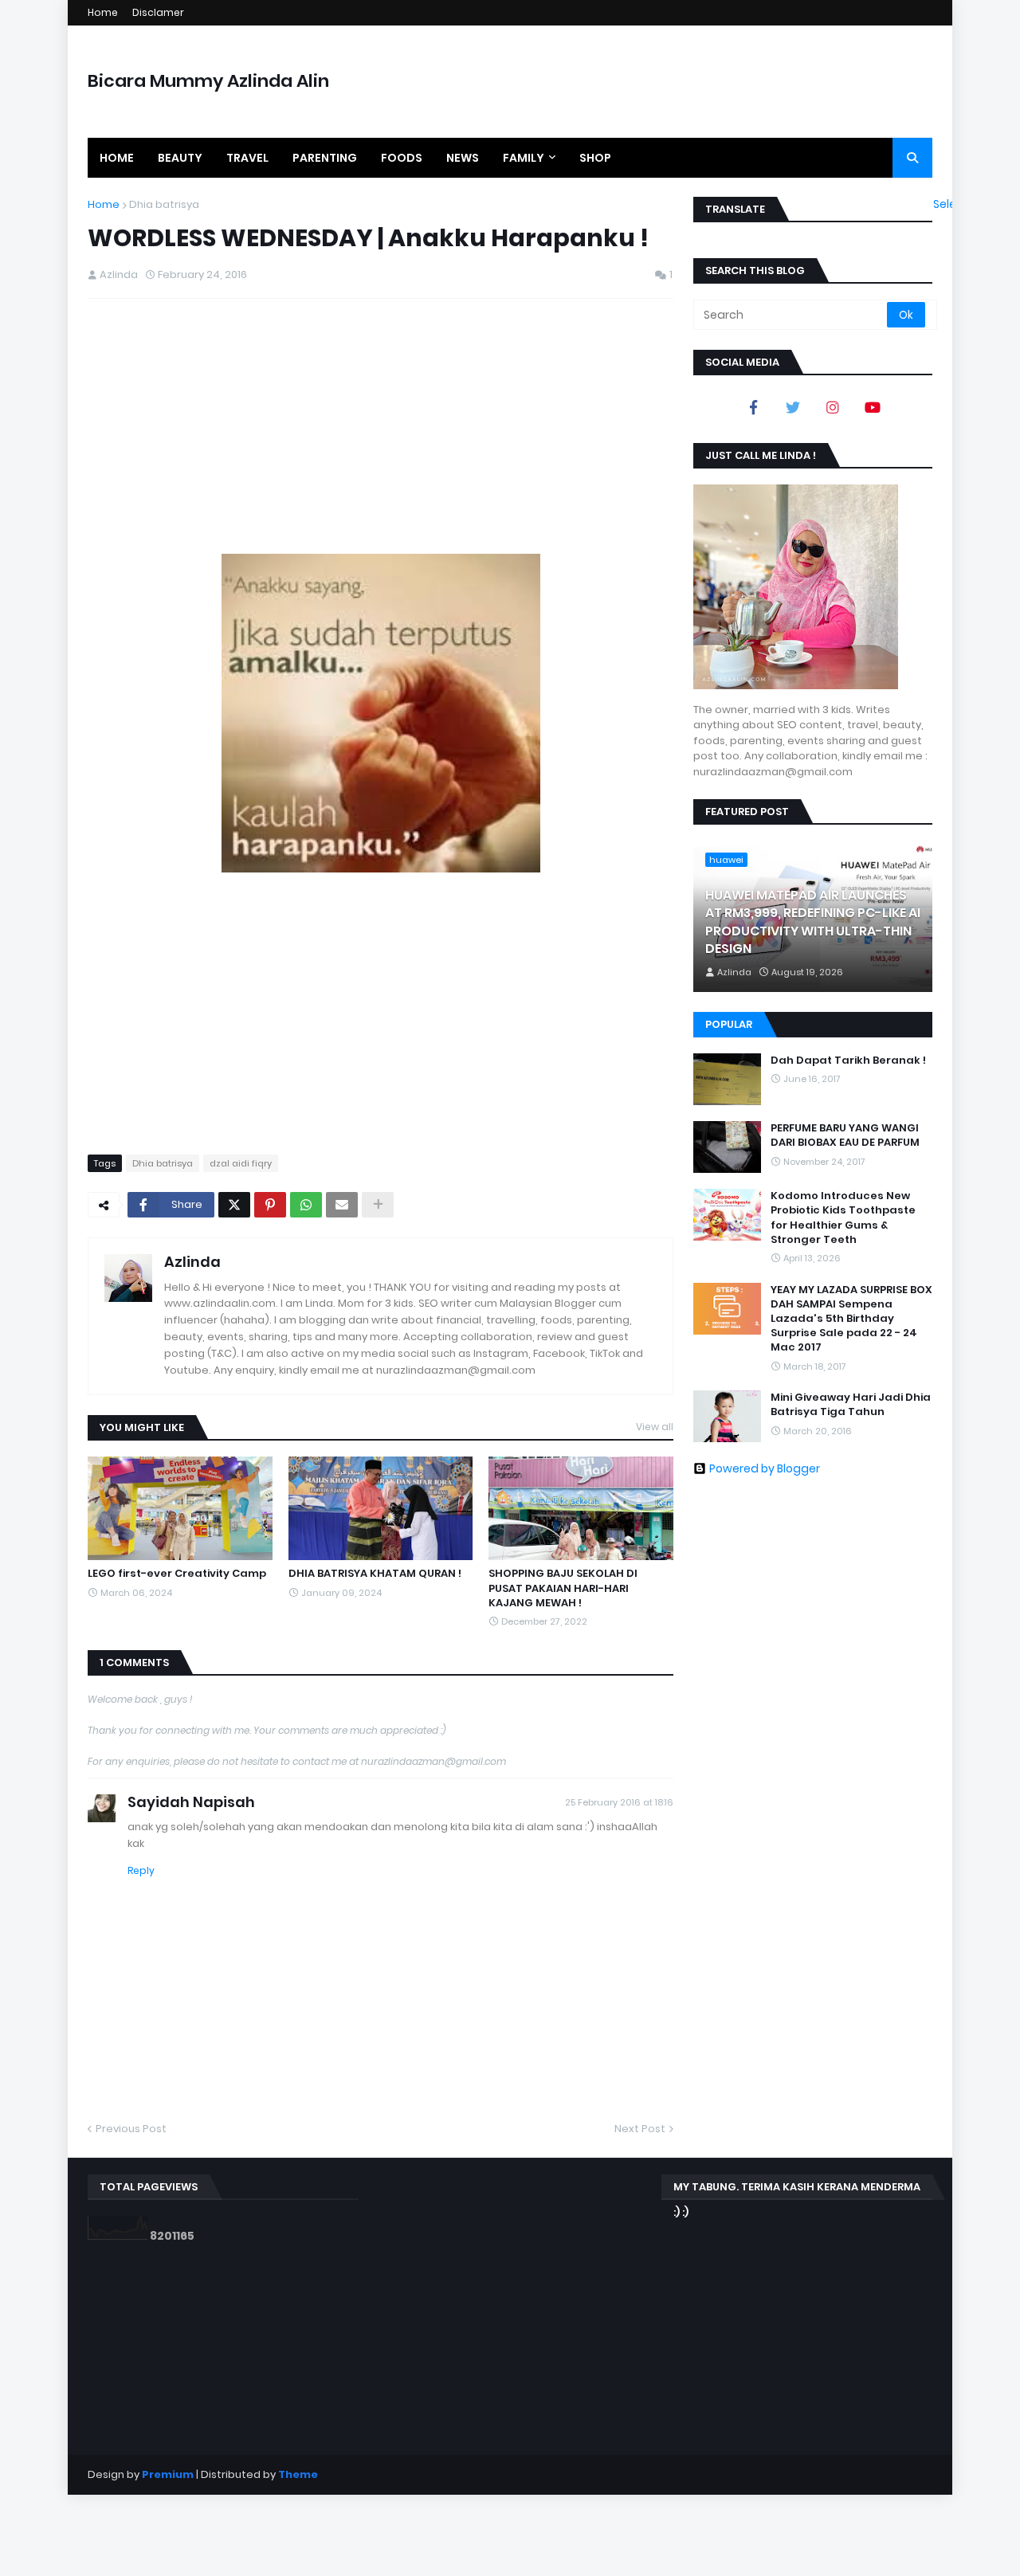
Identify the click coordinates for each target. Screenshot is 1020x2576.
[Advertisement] (381, 426)
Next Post (640, 2129)
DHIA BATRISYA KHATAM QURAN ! (375, 1574)
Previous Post (131, 2129)
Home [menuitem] (117, 158)
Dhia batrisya (164, 204)
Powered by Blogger (765, 1468)
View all (655, 1427)
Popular (729, 1024)
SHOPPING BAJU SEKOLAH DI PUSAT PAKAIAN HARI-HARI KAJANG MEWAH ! (563, 1588)
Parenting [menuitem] (325, 158)
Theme (298, 2474)
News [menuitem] (463, 158)
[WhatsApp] (306, 1205)
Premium (168, 2474)
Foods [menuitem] (402, 158)
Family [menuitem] (524, 158)
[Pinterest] (270, 1205)
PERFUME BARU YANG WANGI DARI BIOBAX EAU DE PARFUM (845, 1135)
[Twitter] (234, 1205)
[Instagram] (833, 407)
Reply (141, 1870)
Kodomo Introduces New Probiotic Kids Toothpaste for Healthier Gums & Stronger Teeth (843, 1218)
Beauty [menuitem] (180, 158)
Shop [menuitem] (595, 158)
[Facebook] (753, 407)
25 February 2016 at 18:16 (619, 1802)
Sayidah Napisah (191, 1802)
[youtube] (873, 407)
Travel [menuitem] (247, 158)
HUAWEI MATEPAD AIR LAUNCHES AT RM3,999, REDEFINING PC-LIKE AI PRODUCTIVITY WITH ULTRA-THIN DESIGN (813, 922)
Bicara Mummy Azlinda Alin (208, 81)
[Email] (342, 1205)
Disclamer (158, 12)
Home (103, 12)
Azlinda (192, 1262)
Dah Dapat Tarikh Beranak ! (848, 1061)
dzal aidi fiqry (241, 1163)
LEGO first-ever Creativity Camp (177, 1574)
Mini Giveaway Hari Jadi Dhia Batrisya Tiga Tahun (851, 1405)
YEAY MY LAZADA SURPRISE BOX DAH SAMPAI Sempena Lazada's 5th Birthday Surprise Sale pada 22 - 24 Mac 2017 (851, 1319)
